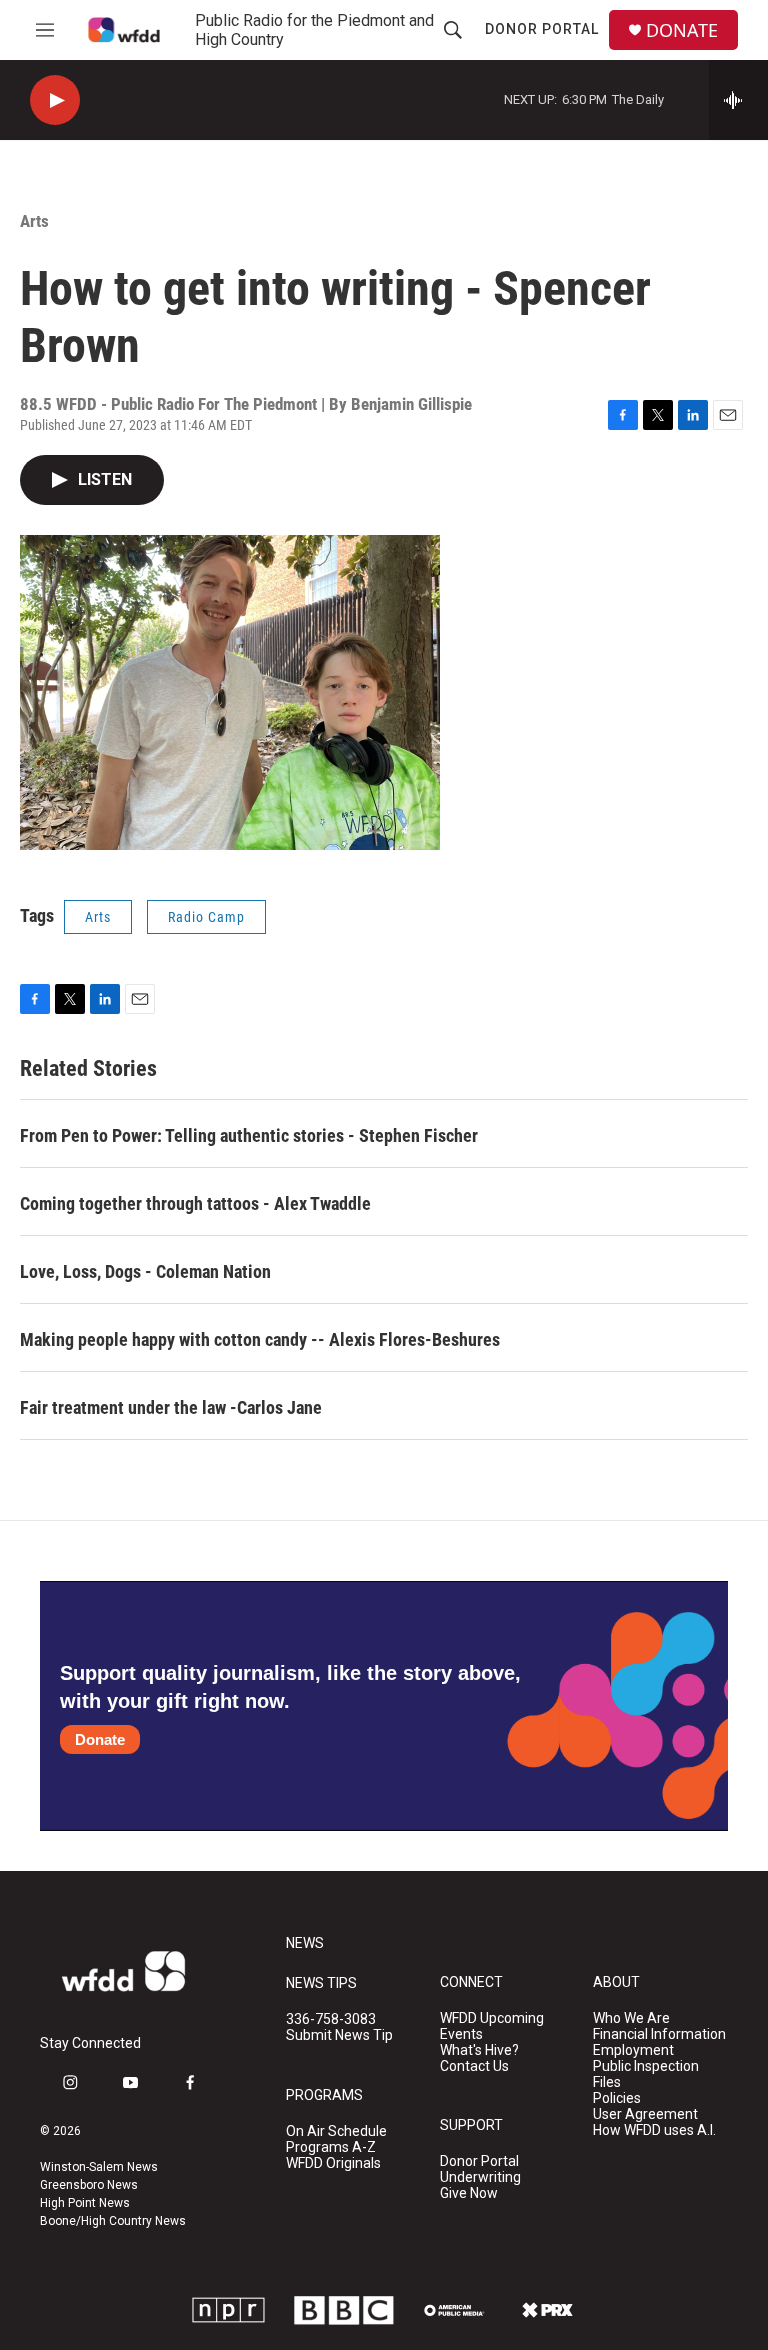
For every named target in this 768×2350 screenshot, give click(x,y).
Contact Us (474, 2066)
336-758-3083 (331, 2019)
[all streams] (738, 100)
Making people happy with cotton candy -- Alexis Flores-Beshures (260, 1339)
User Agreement (645, 2114)
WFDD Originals (333, 2163)
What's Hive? (479, 2050)
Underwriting (480, 2177)
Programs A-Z (331, 2147)
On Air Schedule (336, 2131)
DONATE (682, 30)
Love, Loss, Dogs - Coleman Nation (145, 1271)
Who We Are (631, 2018)
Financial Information (659, 2034)
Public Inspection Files (646, 2074)
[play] (55, 100)
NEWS (305, 1943)
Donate (100, 1739)
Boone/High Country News (113, 2221)
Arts (34, 221)
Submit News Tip (339, 2035)
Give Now (469, 2193)
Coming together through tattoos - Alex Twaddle (195, 1203)
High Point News (85, 2203)
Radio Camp (206, 917)
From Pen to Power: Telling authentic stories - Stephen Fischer (249, 1135)
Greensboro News (89, 2185)
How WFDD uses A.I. (654, 2130)
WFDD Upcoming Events (492, 2026)
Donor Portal (542, 29)
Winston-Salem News (99, 2167)
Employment (633, 2050)
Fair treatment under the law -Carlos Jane (171, 1407)
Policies (617, 2098)
